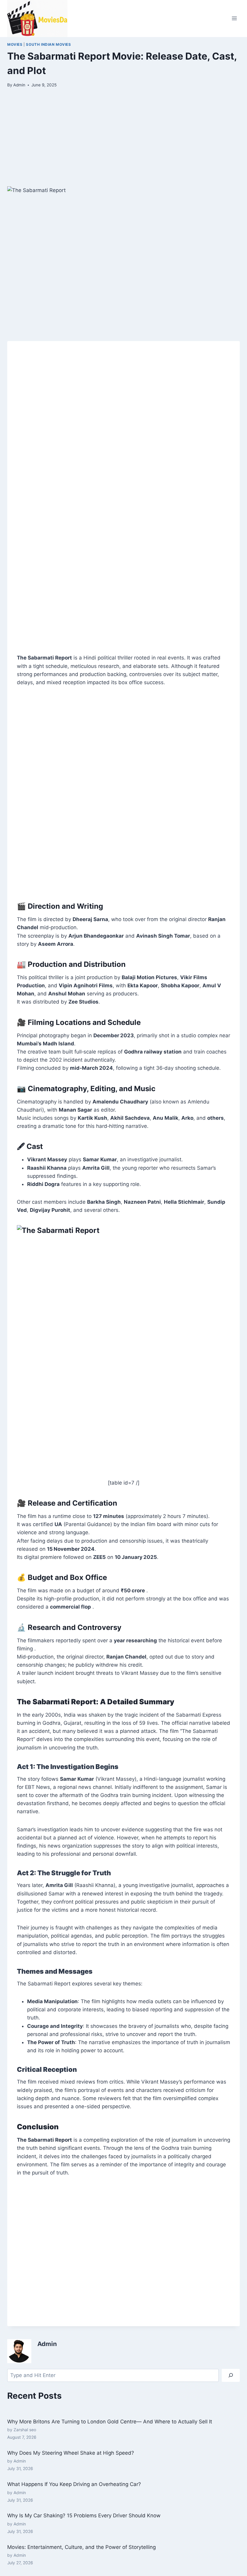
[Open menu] (234, 19)
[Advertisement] (123, 142)
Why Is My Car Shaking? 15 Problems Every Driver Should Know (84, 2515)
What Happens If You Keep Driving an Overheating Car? (74, 2484)
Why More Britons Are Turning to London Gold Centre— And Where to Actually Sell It (110, 2422)
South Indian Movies (48, 44)
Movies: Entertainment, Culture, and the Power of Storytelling (81, 2547)
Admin (19, 85)
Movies (15, 44)
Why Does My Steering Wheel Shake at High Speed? (71, 2453)
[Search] (231, 2375)
